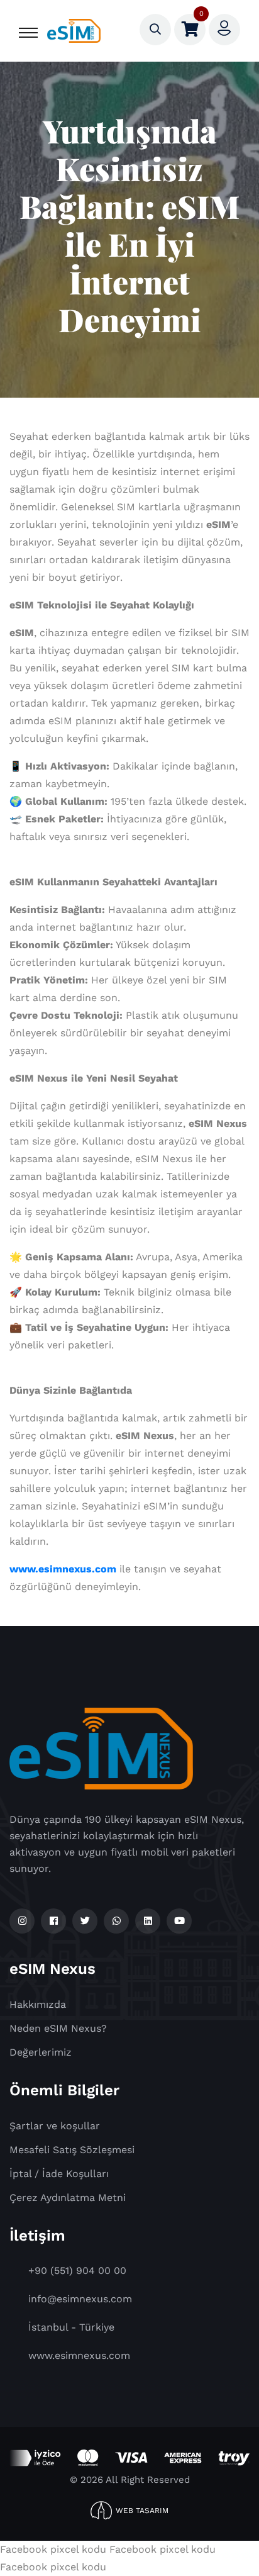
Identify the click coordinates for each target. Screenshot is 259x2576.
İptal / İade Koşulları (59, 2174)
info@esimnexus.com (80, 2299)
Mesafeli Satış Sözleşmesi (72, 2150)
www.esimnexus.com (63, 1569)
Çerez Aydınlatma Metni (68, 2198)
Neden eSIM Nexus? (58, 2028)
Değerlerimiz (41, 2052)
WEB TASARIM (142, 2511)
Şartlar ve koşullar (55, 2126)
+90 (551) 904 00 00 (77, 2271)
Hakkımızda (38, 2004)
